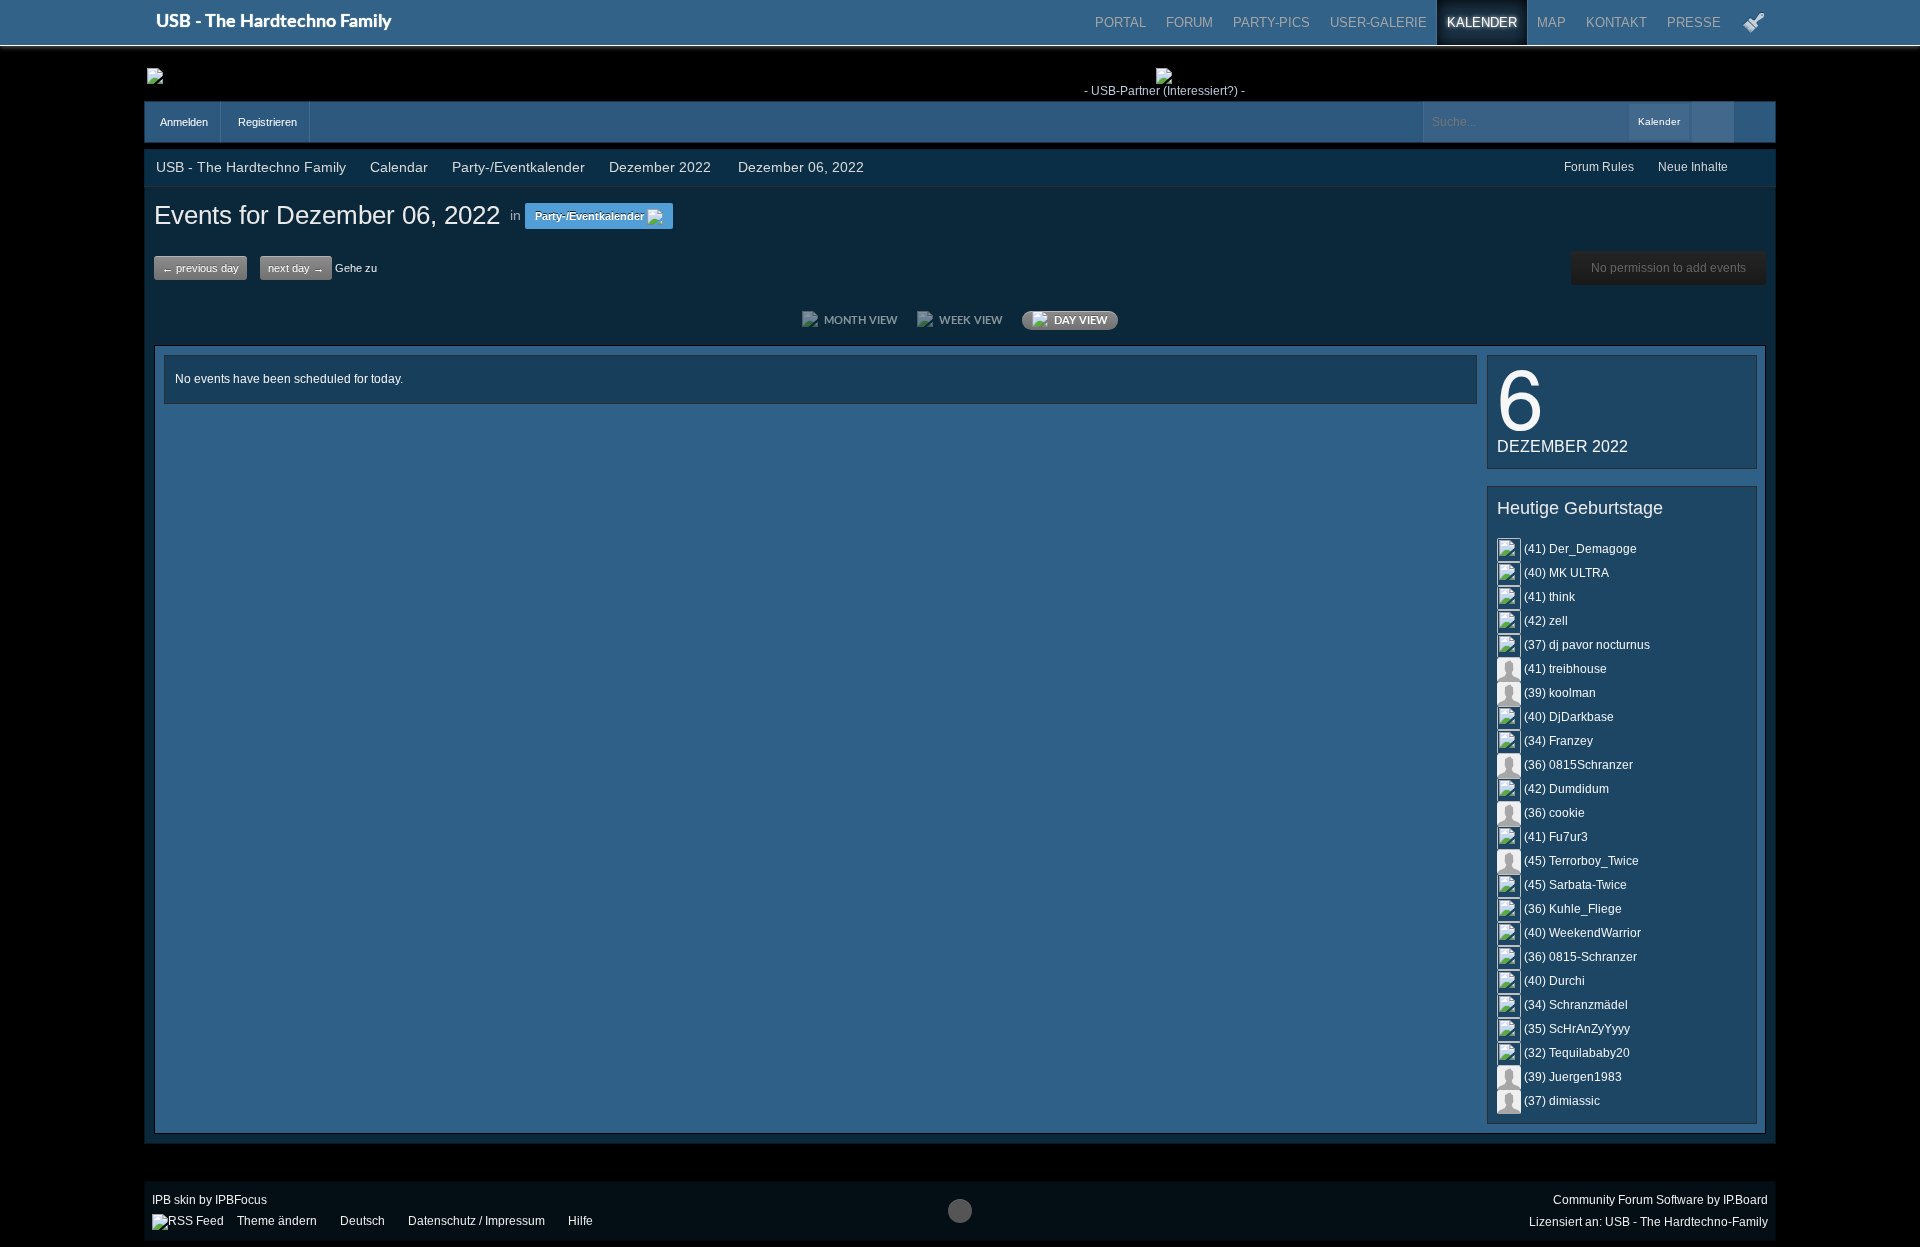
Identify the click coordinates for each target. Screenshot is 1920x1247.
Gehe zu (356, 268)
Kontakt (1616, 22)
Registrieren (266, 122)
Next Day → (296, 268)
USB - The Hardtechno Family (274, 22)
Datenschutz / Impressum (476, 1221)
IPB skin (174, 1200)
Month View (858, 320)
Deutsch (362, 1221)
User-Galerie (1378, 22)
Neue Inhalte (1693, 167)
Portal (1120, 22)
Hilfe (580, 1221)
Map (1551, 22)
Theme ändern (277, 1221)
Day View (1078, 320)
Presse (1694, 22)
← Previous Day (200, 268)
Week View (968, 320)
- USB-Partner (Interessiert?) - (1164, 91)
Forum (1189, 22)
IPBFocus (241, 1200)
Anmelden (183, 122)
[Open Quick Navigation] (1756, 167)
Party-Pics (1271, 22)
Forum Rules (1599, 167)
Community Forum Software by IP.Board (1660, 1200)
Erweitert (1755, 122)
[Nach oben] (960, 1211)
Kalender (1482, 22)
